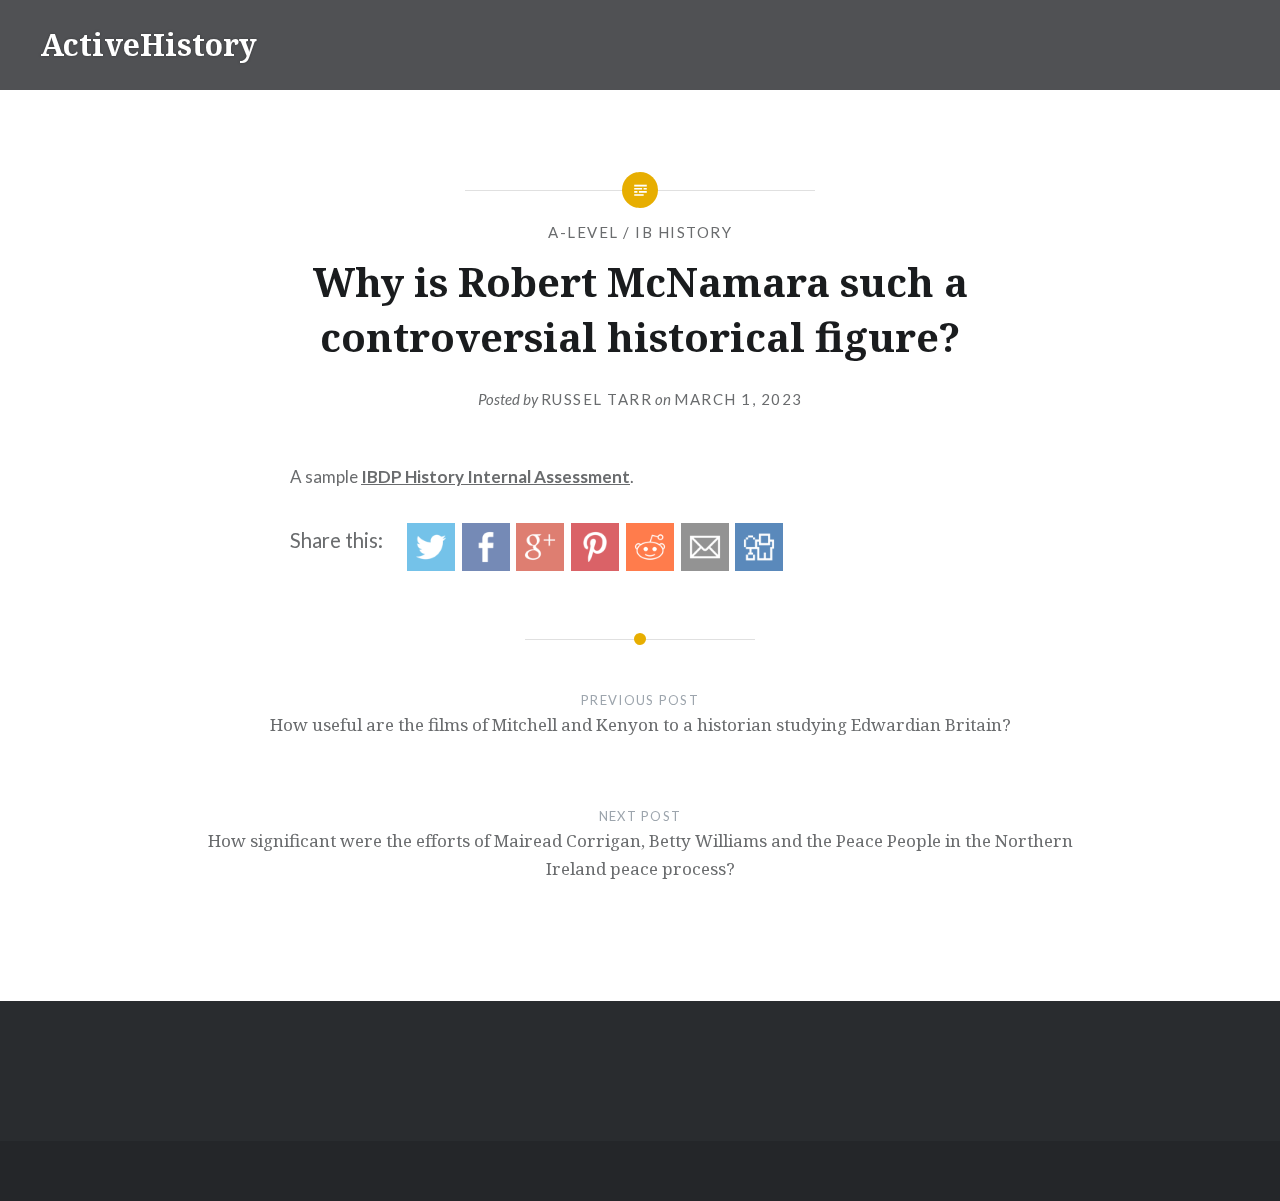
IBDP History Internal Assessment (495, 476)
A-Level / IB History (640, 232)
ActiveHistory (148, 44)
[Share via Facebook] (486, 564)
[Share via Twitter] (431, 564)
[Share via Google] (540, 564)
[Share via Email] (705, 564)
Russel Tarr (597, 399)
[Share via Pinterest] (595, 564)
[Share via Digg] (759, 564)
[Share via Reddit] (650, 564)
